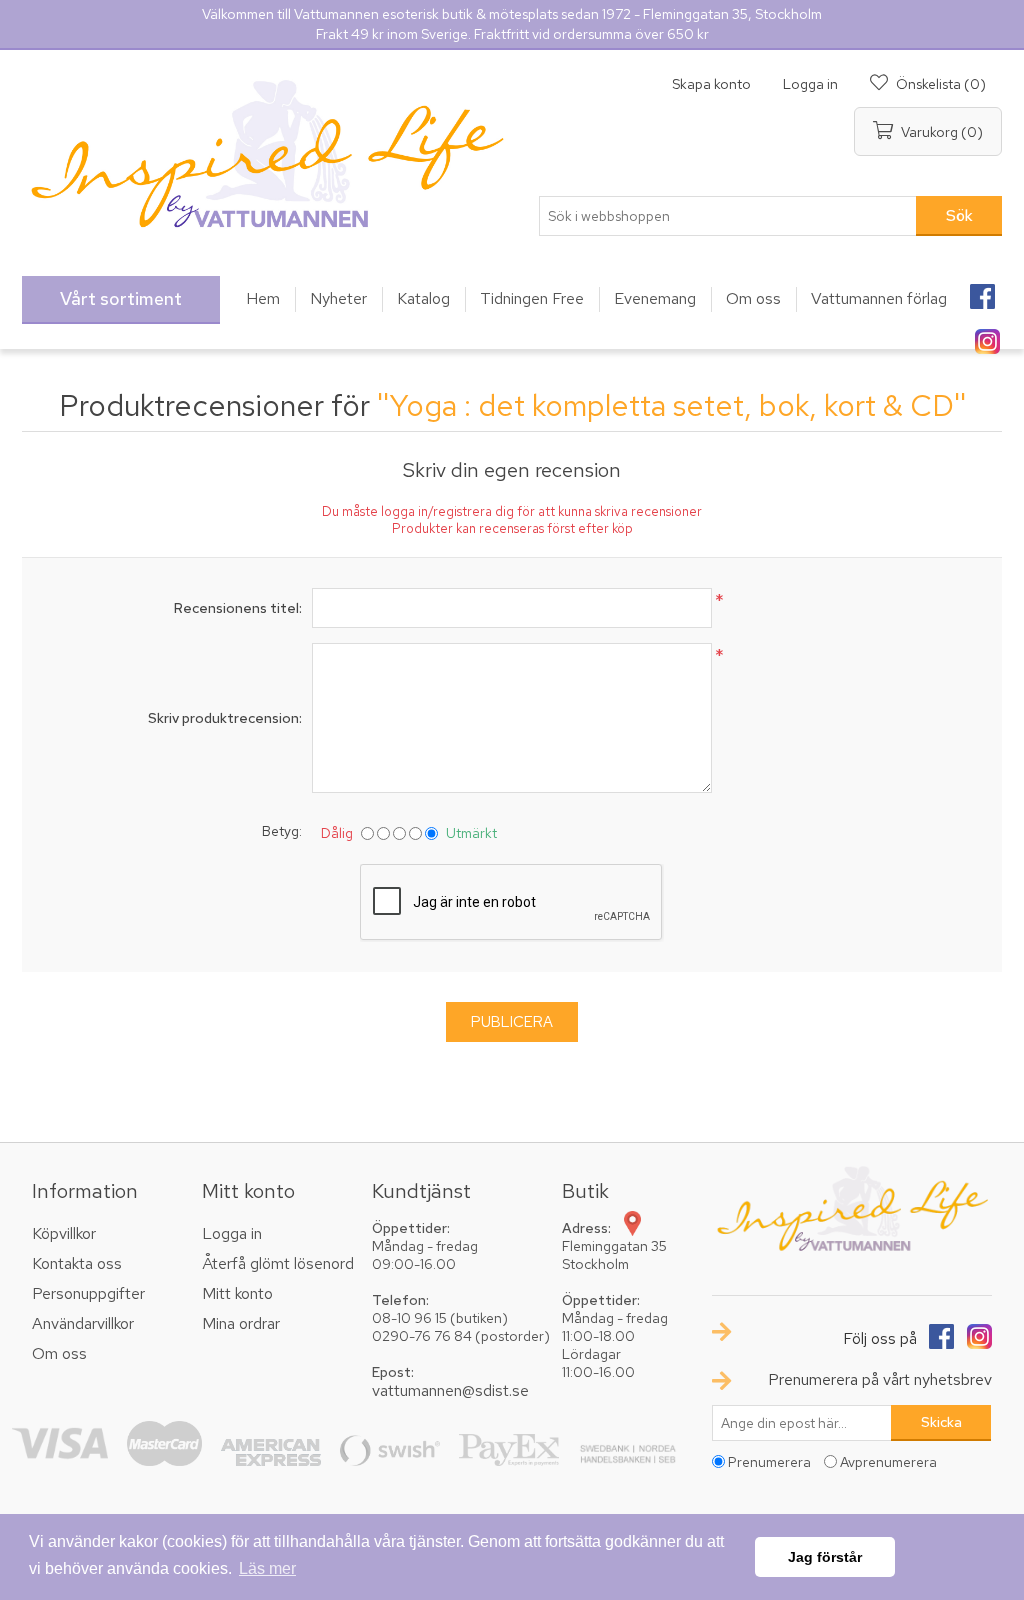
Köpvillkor (64, 1233)
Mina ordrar (241, 1323)
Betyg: (282, 831)
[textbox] (728, 216)
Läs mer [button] (267, 1568)
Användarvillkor (83, 1323)
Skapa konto (711, 84)
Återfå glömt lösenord (278, 1263)
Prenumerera (769, 1462)
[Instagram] (987, 335)
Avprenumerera (888, 1462)
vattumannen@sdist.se (450, 1390)
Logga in (810, 84)
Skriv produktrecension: (225, 718)
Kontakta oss (77, 1263)
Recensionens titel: (238, 608)
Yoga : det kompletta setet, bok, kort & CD (671, 405)
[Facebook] (982, 290)
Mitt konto (237, 1293)
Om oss (59, 1353)
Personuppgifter (88, 1293)
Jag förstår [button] (825, 1557)
